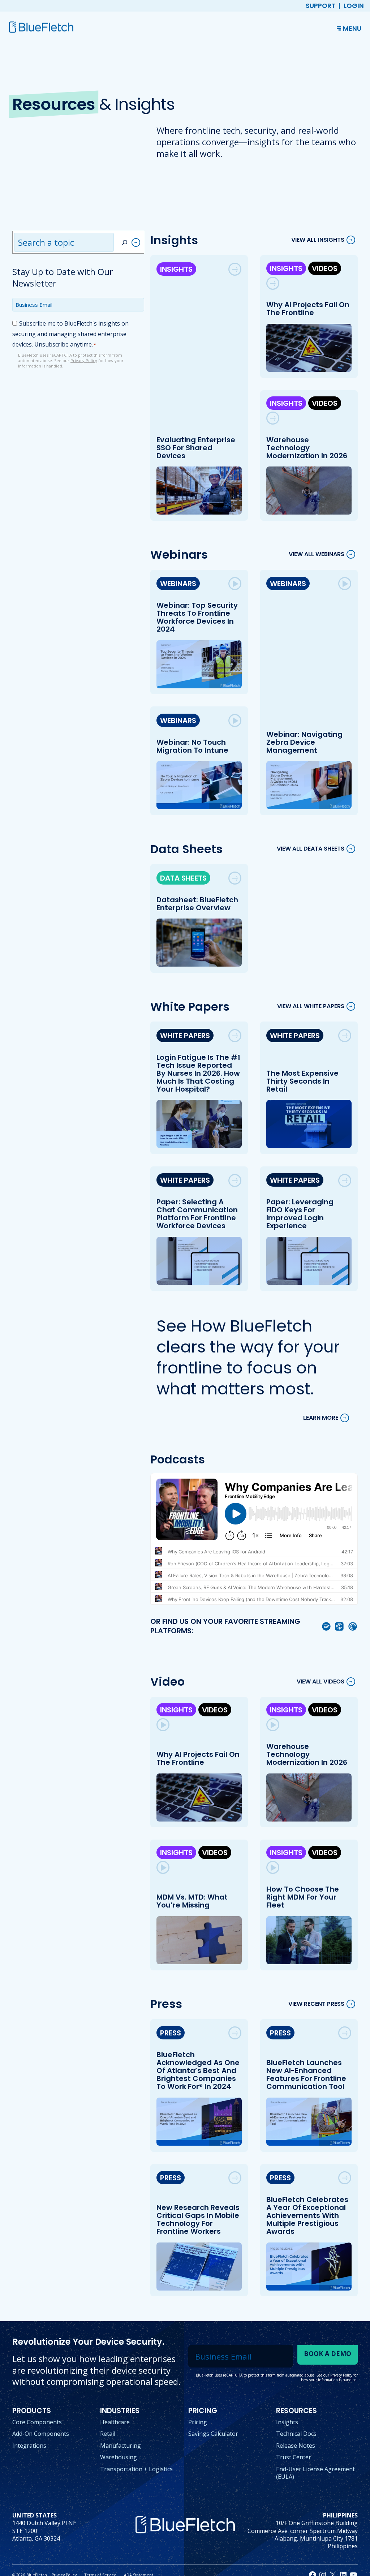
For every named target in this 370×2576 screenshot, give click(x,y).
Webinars (178, 584)
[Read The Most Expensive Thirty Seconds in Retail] (345, 1036)
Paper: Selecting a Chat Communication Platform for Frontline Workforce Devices (197, 1214)
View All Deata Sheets (311, 849)
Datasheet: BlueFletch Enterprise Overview (197, 904)
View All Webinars (317, 554)
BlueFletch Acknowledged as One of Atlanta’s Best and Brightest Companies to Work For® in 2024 (198, 2070)
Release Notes (296, 2446)
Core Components (37, 2422)
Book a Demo (328, 2353)
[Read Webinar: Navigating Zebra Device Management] (345, 584)
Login (354, 6)
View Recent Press (316, 2004)
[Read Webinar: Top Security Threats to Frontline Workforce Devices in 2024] (235, 584)
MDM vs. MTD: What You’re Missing (192, 1901)
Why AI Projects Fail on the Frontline (308, 309)
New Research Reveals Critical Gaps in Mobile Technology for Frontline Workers (198, 2219)
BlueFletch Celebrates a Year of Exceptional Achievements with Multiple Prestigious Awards (307, 2215)
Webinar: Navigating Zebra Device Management (304, 742)
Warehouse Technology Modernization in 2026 (307, 448)
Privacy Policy (84, 360)
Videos (325, 268)
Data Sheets (183, 878)
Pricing (198, 2422)
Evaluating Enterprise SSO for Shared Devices (196, 448)
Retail (108, 2434)
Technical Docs (296, 2434)
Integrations (29, 2446)
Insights (176, 269)
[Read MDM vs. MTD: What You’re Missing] (163, 1867)
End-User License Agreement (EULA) (315, 2473)
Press (171, 2033)
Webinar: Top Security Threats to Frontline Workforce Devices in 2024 (197, 617)
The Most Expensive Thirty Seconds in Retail (302, 1081)
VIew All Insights (318, 240)
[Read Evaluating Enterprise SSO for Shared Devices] (235, 269)
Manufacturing (121, 2446)
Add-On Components (41, 2434)
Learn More (321, 1418)
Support (320, 6)
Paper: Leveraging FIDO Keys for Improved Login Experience (300, 1214)
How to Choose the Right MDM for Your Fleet (303, 1897)
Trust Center (294, 2457)
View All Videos (320, 1682)
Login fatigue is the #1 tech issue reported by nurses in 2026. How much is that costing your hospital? (198, 1073)
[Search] (130, 242)
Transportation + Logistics (136, 2469)
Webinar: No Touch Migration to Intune (192, 746)
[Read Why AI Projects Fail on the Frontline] (273, 283)
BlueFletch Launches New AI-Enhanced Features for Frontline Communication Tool (306, 2074)
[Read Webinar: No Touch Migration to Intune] (235, 721)
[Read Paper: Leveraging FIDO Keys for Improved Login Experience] (345, 1181)
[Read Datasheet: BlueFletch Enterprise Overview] (235, 878)
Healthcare (115, 2422)
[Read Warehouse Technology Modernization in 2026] (273, 418)
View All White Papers (311, 1007)
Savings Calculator (213, 2434)
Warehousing (119, 2457)
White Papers (185, 1036)
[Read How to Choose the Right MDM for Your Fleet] (273, 1867)
